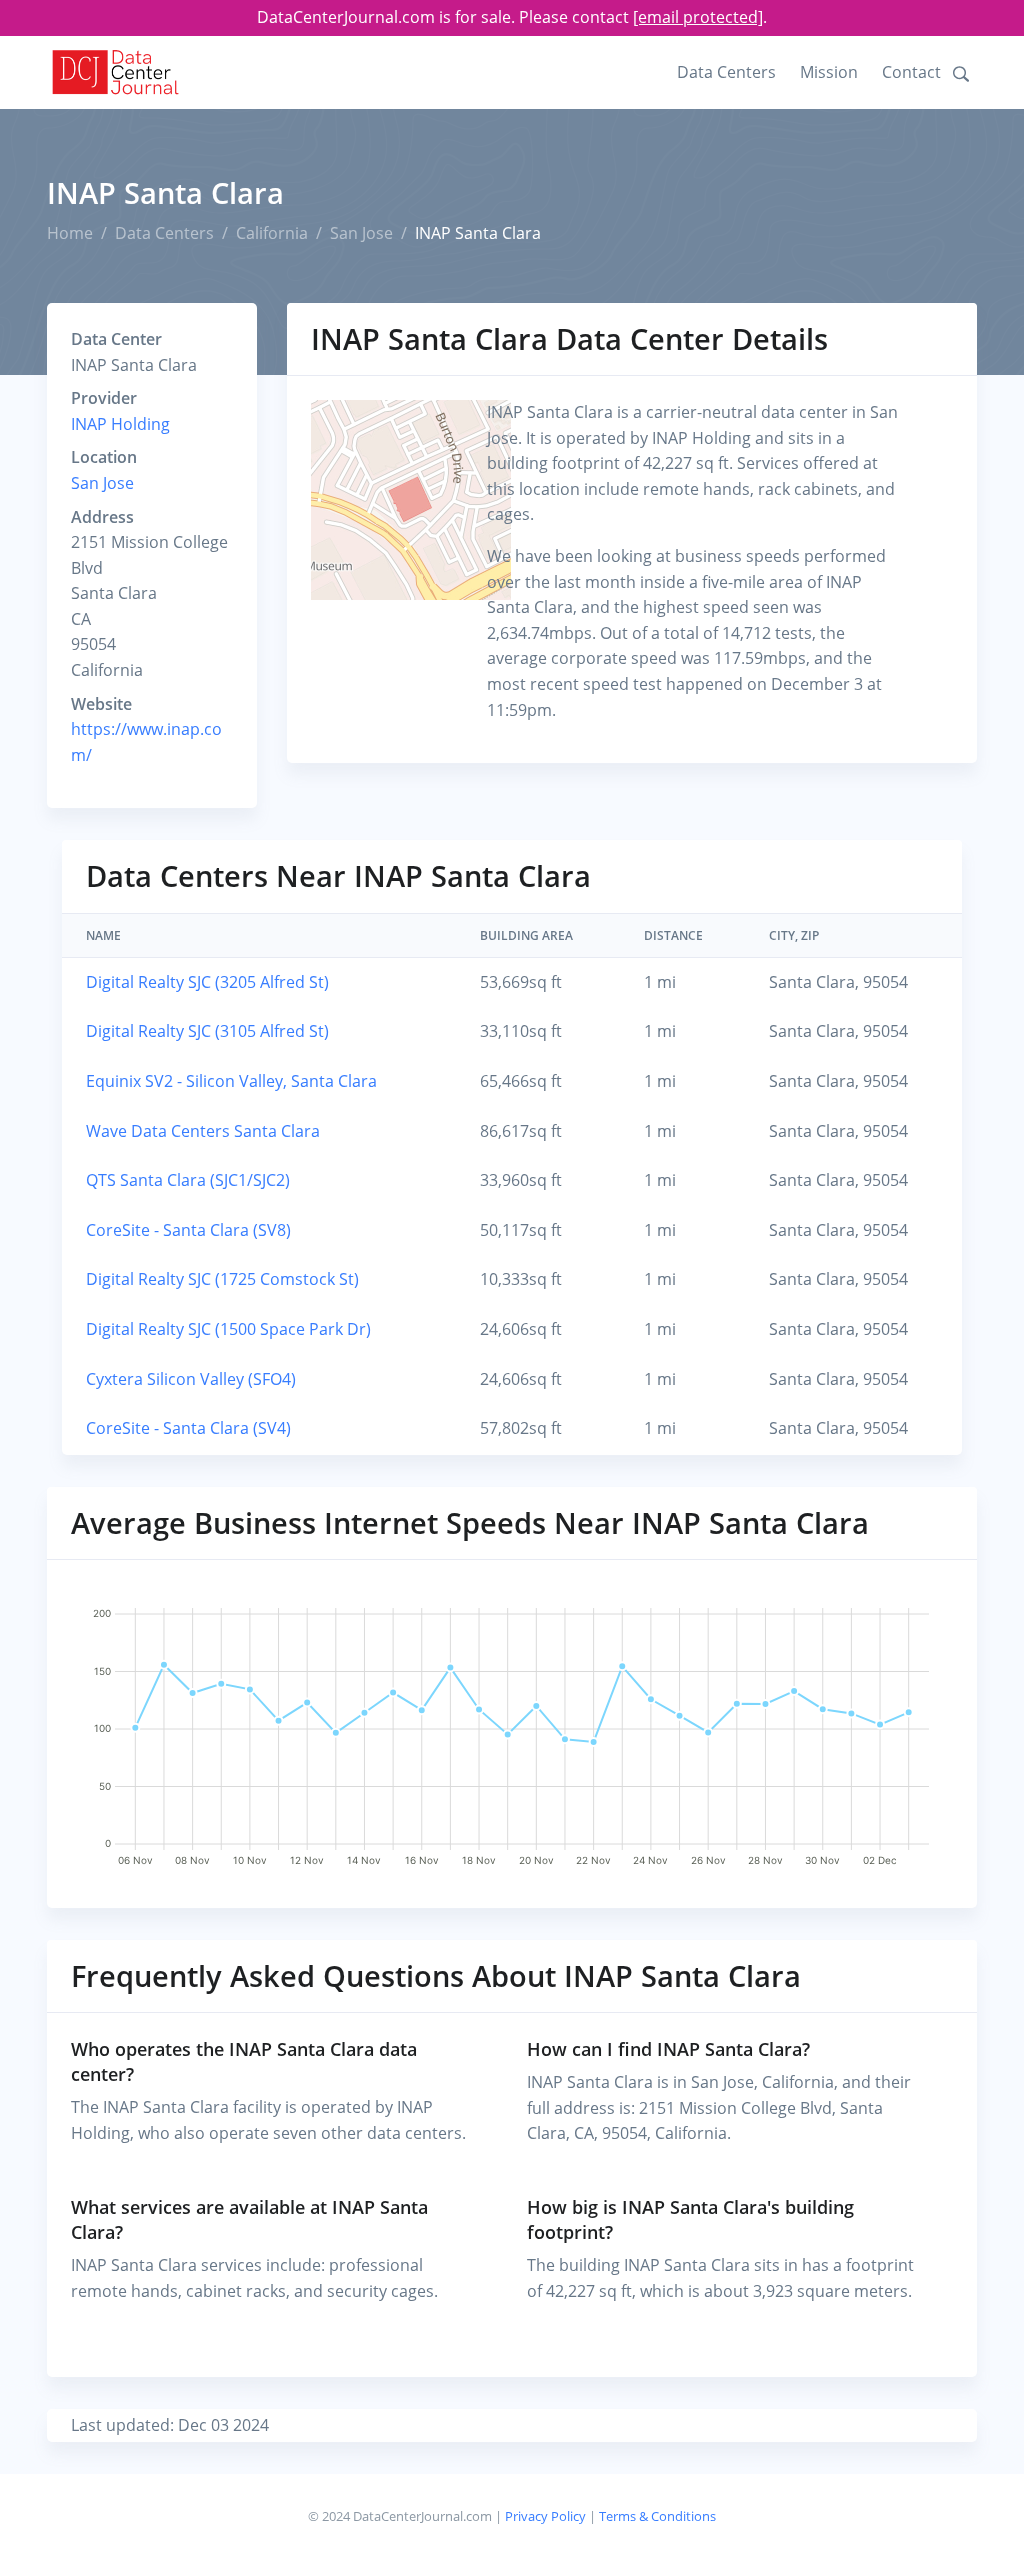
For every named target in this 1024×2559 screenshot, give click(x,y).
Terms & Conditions (657, 2516)
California (272, 233)
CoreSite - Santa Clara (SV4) (188, 1428)
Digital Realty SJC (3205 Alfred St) (207, 982)
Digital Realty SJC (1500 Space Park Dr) (228, 1329)
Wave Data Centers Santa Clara (203, 1131)
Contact (911, 72)
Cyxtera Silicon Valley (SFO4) (191, 1379)
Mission (829, 72)
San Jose (361, 233)
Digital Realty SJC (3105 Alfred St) (207, 1031)
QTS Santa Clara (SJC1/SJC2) (188, 1180)
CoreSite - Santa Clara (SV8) (188, 1230)
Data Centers (726, 72)
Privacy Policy (545, 2516)
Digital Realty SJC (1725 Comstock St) (222, 1279)
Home (70, 233)
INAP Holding (120, 424)
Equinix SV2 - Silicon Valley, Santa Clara (231, 1081)
